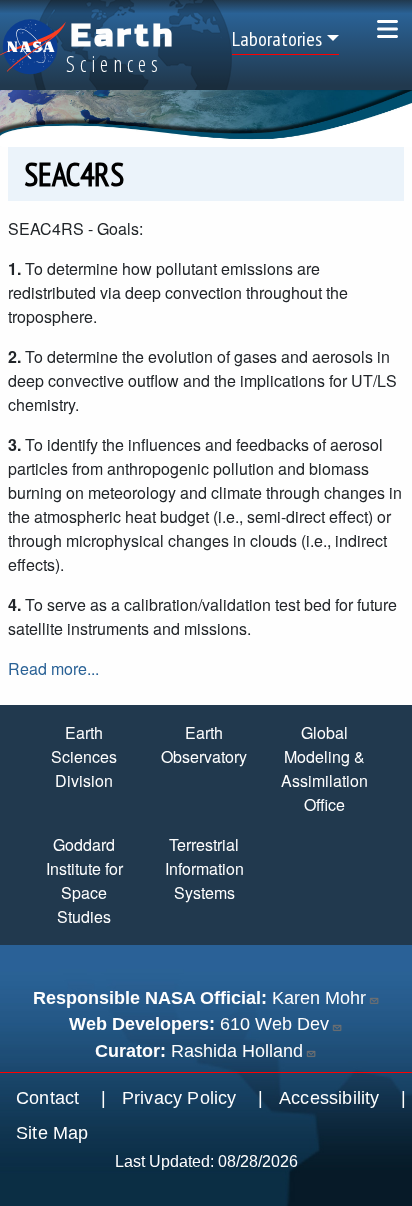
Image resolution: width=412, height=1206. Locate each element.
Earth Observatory (204, 744)
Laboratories (277, 39)
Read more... (53, 668)
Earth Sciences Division (84, 756)
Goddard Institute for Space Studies (84, 880)
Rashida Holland (237, 1051)
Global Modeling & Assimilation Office (324, 768)
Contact (47, 1098)
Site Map (52, 1133)
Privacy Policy (179, 1098)
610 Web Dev (274, 1024)
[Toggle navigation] (387, 28)
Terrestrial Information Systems (204, 868)
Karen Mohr (319, 998)
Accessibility (329, 1098)
